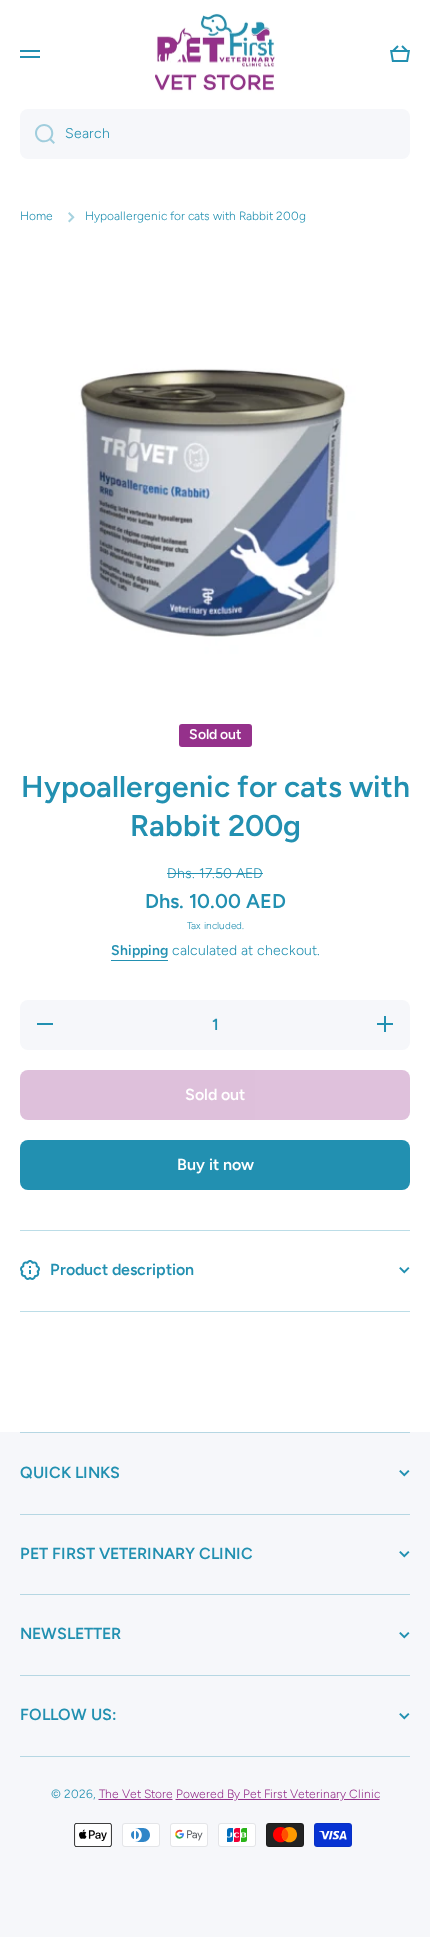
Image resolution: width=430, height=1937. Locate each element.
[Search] (37, 134)
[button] (400, 54)
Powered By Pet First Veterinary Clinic (278, 1794)
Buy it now (215, 1164)
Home (36, 216)
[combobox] (215, 134)
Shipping (139, 950)
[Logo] (215, 53)
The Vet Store (136, 1794)
